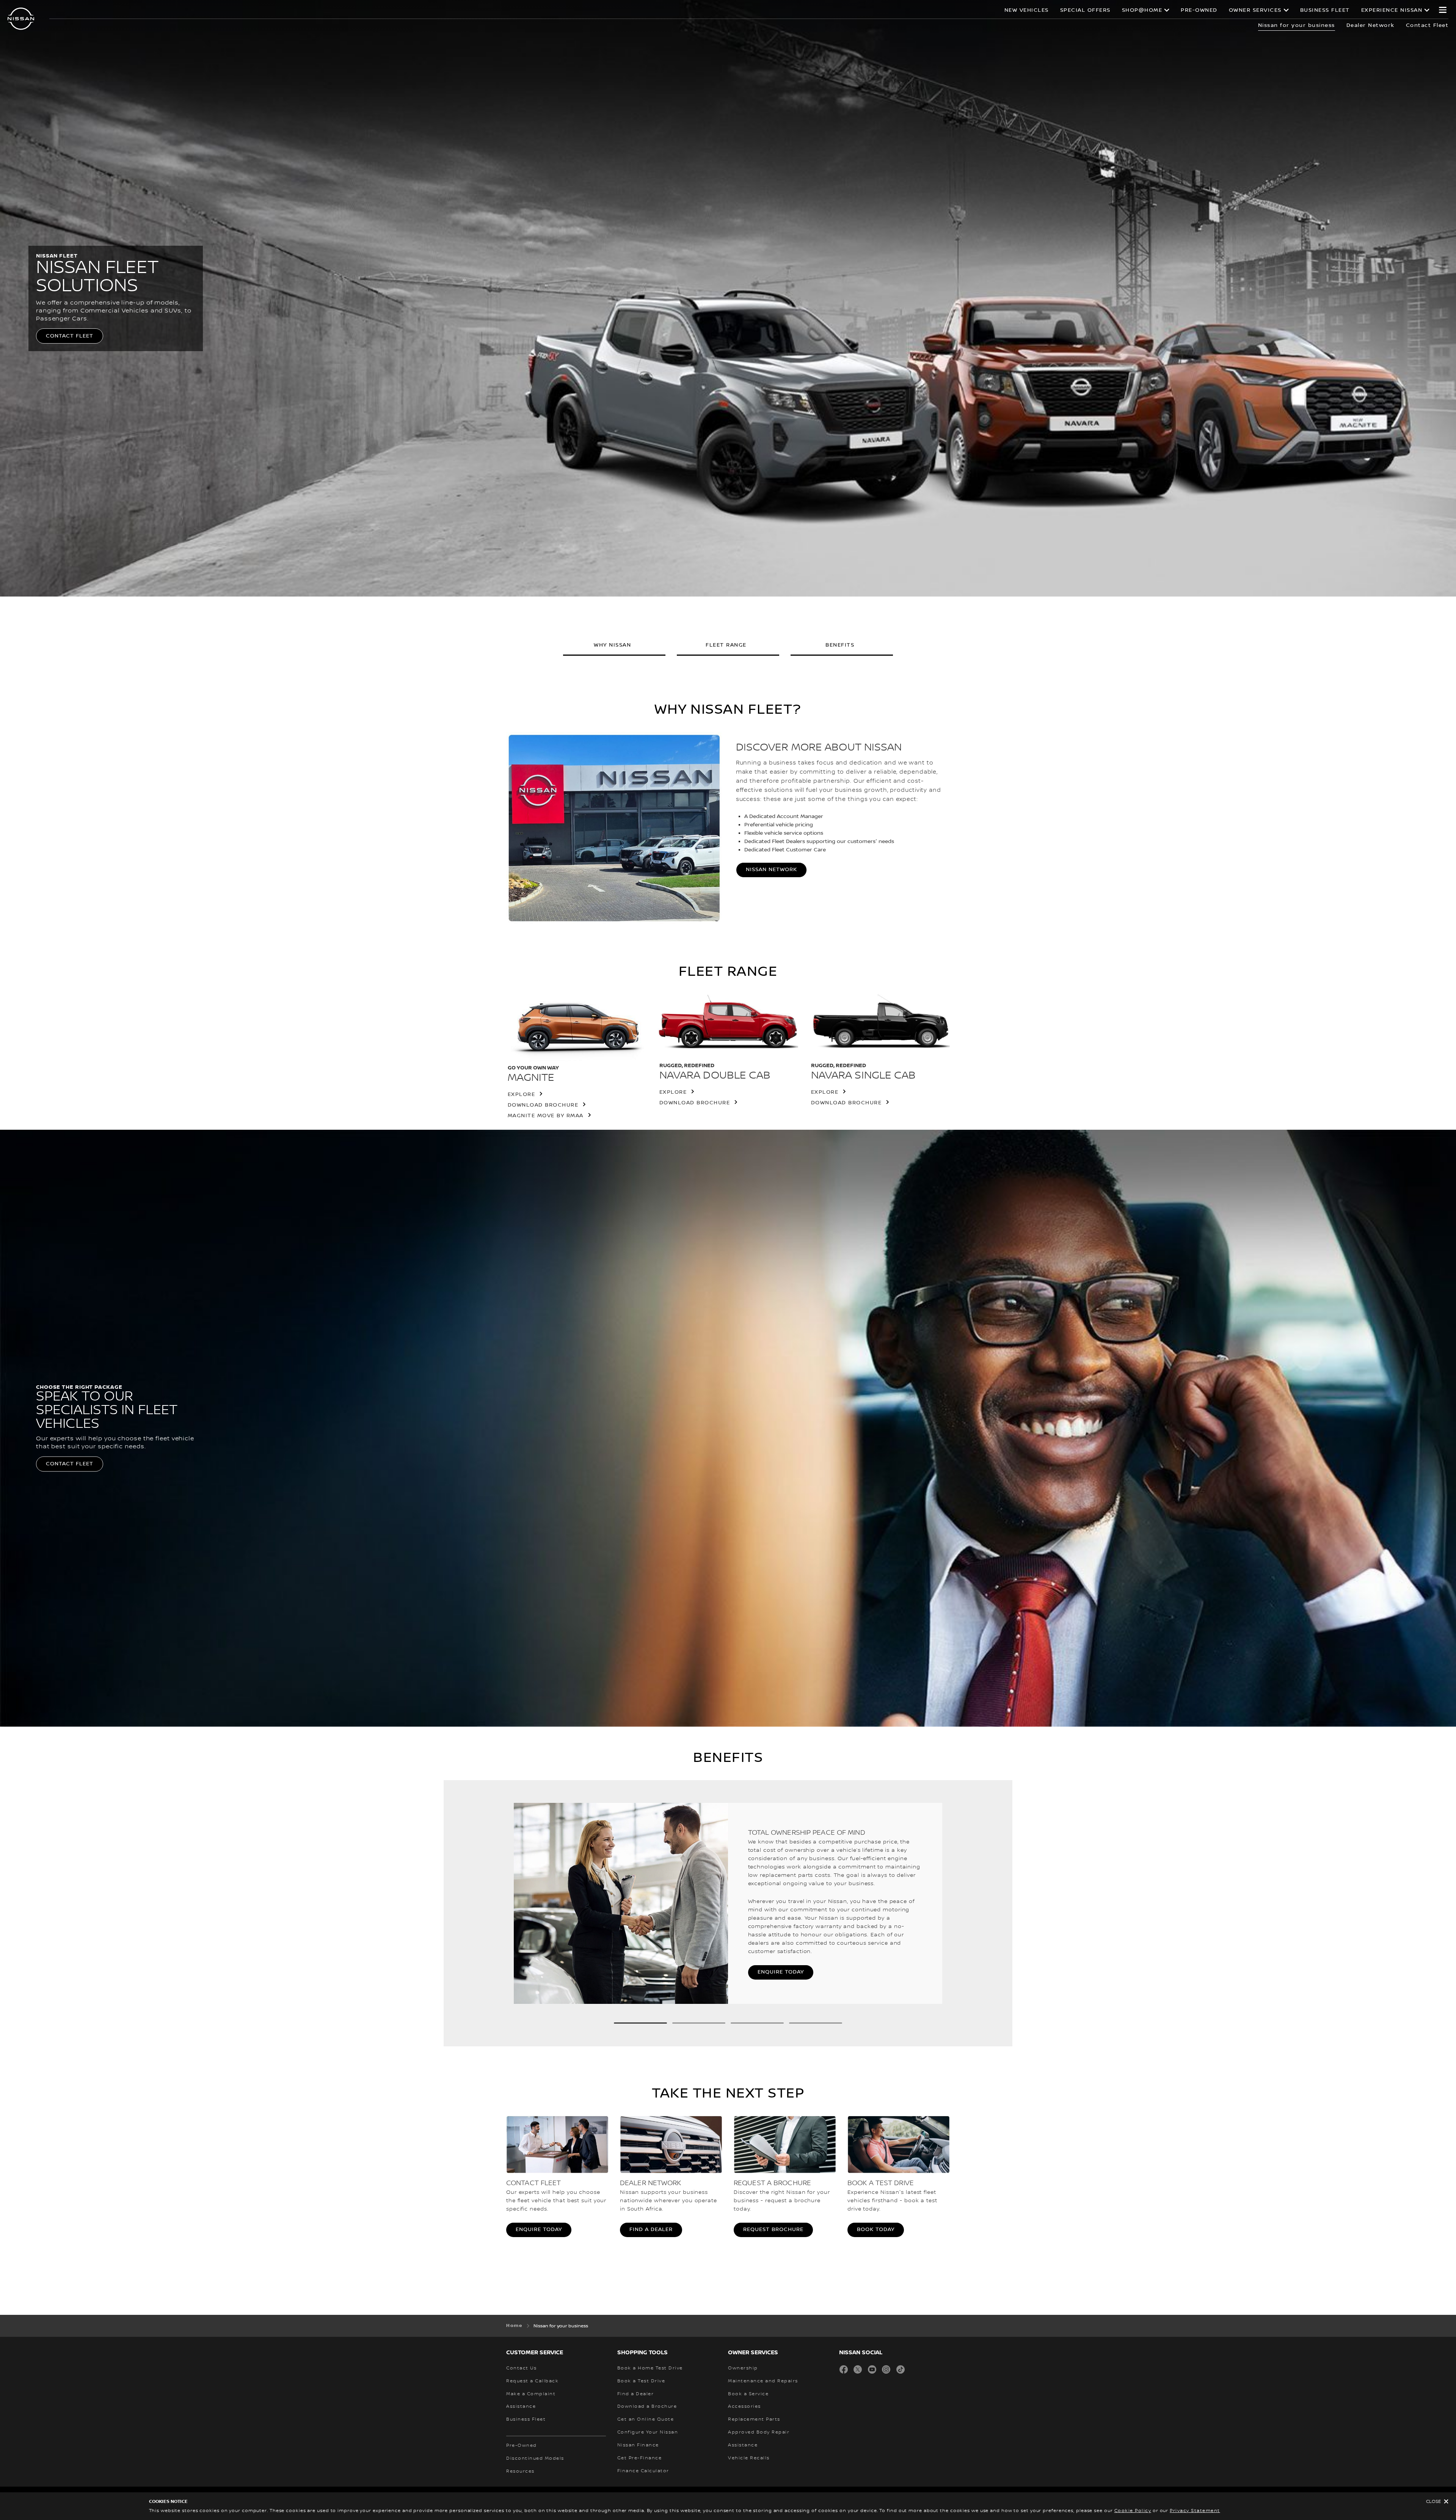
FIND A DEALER (651, 2230)
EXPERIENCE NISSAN (1392, 10)
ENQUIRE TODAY (781, 1972)
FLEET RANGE (726, 645)
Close (1433, 2502)
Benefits (840, 645)
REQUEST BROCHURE (773, 2230)
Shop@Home (1142, 10)
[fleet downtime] (938, 1906)
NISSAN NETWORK (771, 870)
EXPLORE (522, 1094)
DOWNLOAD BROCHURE (543, 1105)
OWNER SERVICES (1255, 10)
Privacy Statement (1195, 2511)
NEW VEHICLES (1027, 10)
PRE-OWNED (1199, 10)
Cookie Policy (1133, 2511)
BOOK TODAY (876, 2230)
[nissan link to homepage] (21, 19)
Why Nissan (612, 645)
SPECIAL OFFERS (1085, 10)
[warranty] (518, 1906)
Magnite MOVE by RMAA (546, 1116)
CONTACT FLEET (70, 336)
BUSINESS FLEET (1325, 10)
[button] (1443, 10)
